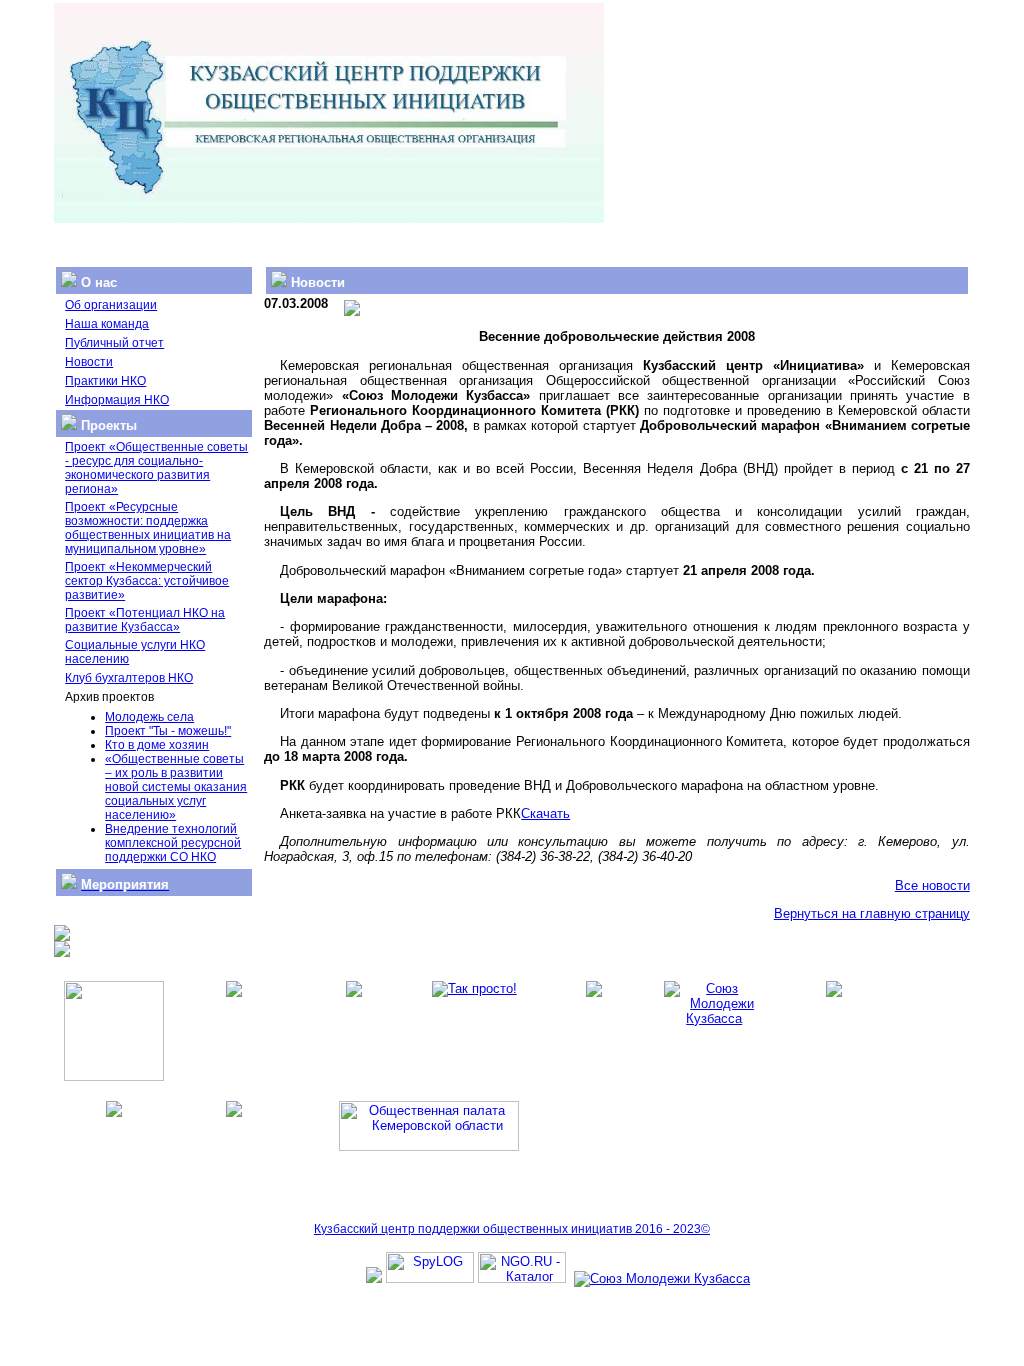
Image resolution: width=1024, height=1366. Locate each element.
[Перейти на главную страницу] (329, 218)
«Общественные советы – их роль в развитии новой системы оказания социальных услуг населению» (176, 787)
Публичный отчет (114, 343)
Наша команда (107, 324)
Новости (89, 362)
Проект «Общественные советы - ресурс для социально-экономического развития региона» (156, 468)
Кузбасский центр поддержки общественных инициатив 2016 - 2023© (512, 1229)
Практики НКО (105, 381)
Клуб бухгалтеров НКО (129, 678)
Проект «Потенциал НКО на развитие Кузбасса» (145, 620)
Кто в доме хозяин (157, 745)
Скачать (545, 813)
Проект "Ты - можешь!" (168, 731)
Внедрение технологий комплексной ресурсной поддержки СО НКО (173, 843)
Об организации (111, 305)
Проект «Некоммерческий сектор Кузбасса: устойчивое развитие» (147, 581)
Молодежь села (149, 717)
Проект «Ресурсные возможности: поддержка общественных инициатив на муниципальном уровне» (148, 528)
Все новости (932, 885)
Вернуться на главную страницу (872, 913)
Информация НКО (117, 400)
